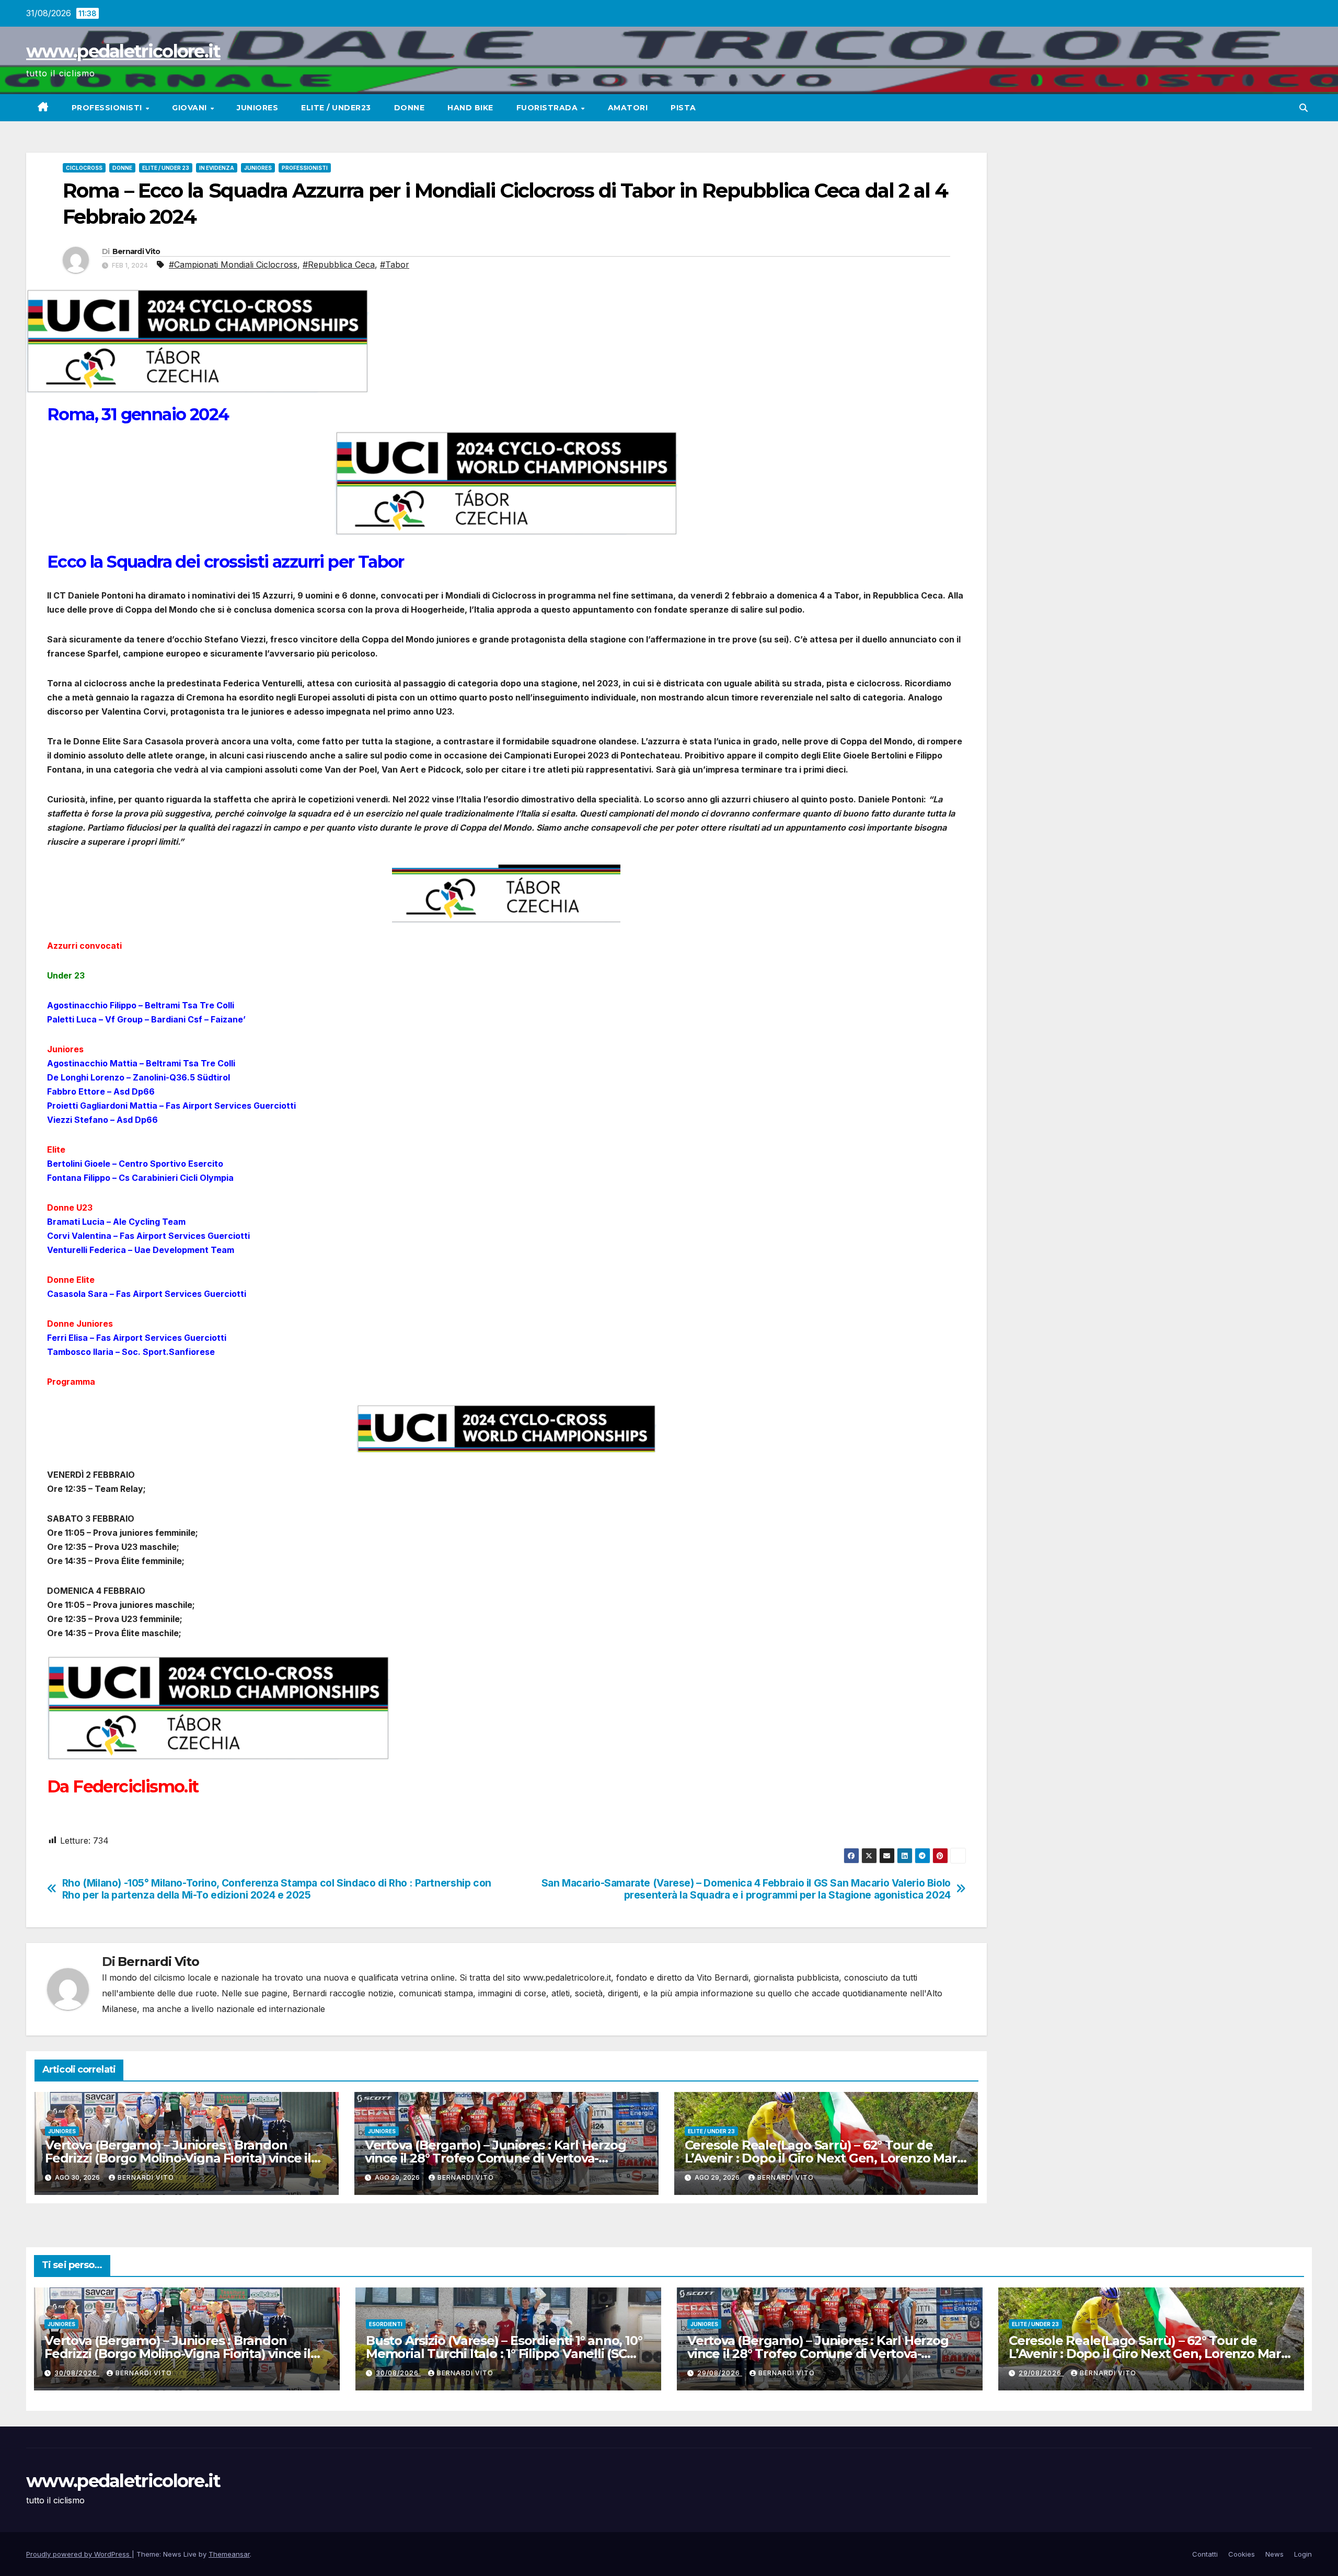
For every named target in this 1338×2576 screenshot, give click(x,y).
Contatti (1205, 2554)
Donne (410, 108)
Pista (683, 108)
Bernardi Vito (136, 251)
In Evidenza (217, 168)
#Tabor (395, 264)
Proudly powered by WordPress (79, 2554)
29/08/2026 (720, 2373)
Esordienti (386, 2324)
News (1274, 2554)
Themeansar (229, 2554)
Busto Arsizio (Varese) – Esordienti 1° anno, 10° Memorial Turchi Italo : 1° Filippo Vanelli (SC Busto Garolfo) (504, 2354)
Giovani (191, 108)
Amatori (628, 108)
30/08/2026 (77, 2373)
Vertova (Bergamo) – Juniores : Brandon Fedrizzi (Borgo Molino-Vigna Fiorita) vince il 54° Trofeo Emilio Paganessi (178, 2158)
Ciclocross (84, 168)
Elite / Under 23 (166, 168)
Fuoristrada (548, 108)
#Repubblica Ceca (339, 264)
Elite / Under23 (336, 108)
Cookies (1242, 2554)
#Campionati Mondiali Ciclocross (233, 264)
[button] (1304, 108)
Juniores (257, 108)
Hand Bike (470, 108)
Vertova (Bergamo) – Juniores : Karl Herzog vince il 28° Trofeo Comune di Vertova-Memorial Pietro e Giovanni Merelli (495, 2158)
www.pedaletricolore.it (123, 51)
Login (1303, 2554)
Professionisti (108, 108)
